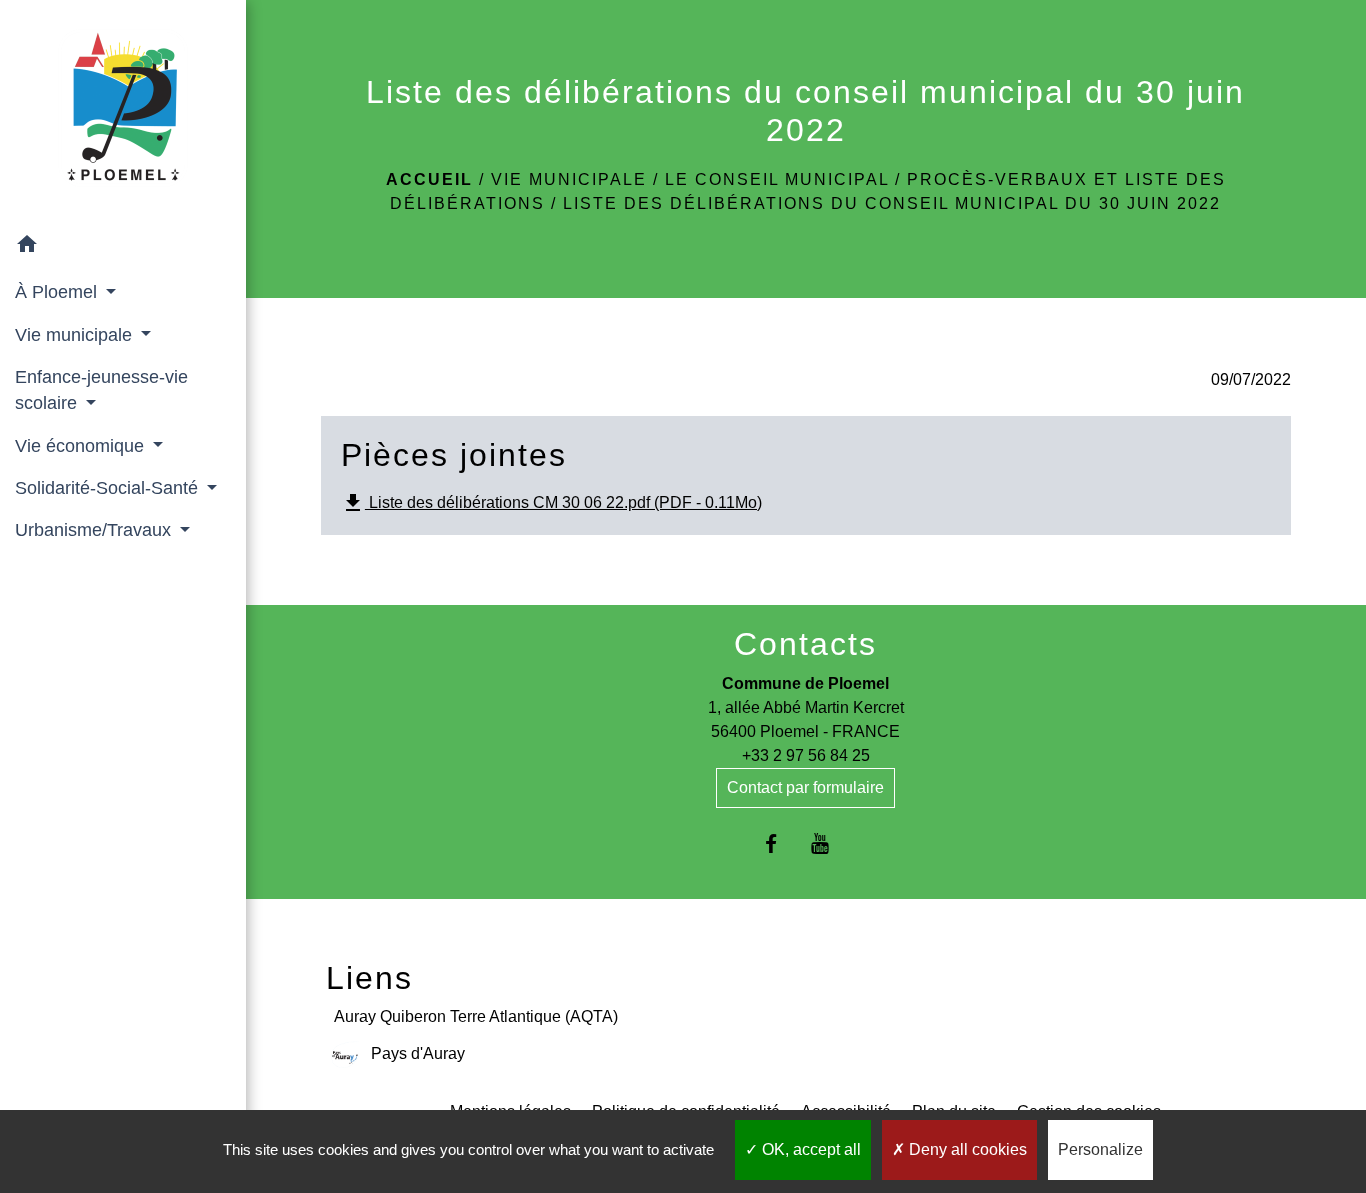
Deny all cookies (966, 1149)
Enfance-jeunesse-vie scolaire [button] (101, 390)
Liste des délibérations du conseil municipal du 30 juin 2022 (892, 203)
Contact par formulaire (805, 787)
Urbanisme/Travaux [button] (95, 530)
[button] (123, 247)
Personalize (1100, 1149)
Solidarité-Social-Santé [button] (109, 488)
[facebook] (781, 843)
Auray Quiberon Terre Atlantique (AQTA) (476, 1016)
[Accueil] (123, 112)
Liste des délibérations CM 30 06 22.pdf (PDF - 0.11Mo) (551, 503)
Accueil (429, 179)
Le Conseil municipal (777, 179)
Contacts (805, 644)
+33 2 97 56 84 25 (806, 755)
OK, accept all (809, 1149)
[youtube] (830, 843)
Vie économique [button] (82, 446)
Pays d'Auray (418, 1053)
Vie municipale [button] (76, 335)
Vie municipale (569, 179)
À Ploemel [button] (58, 292)
